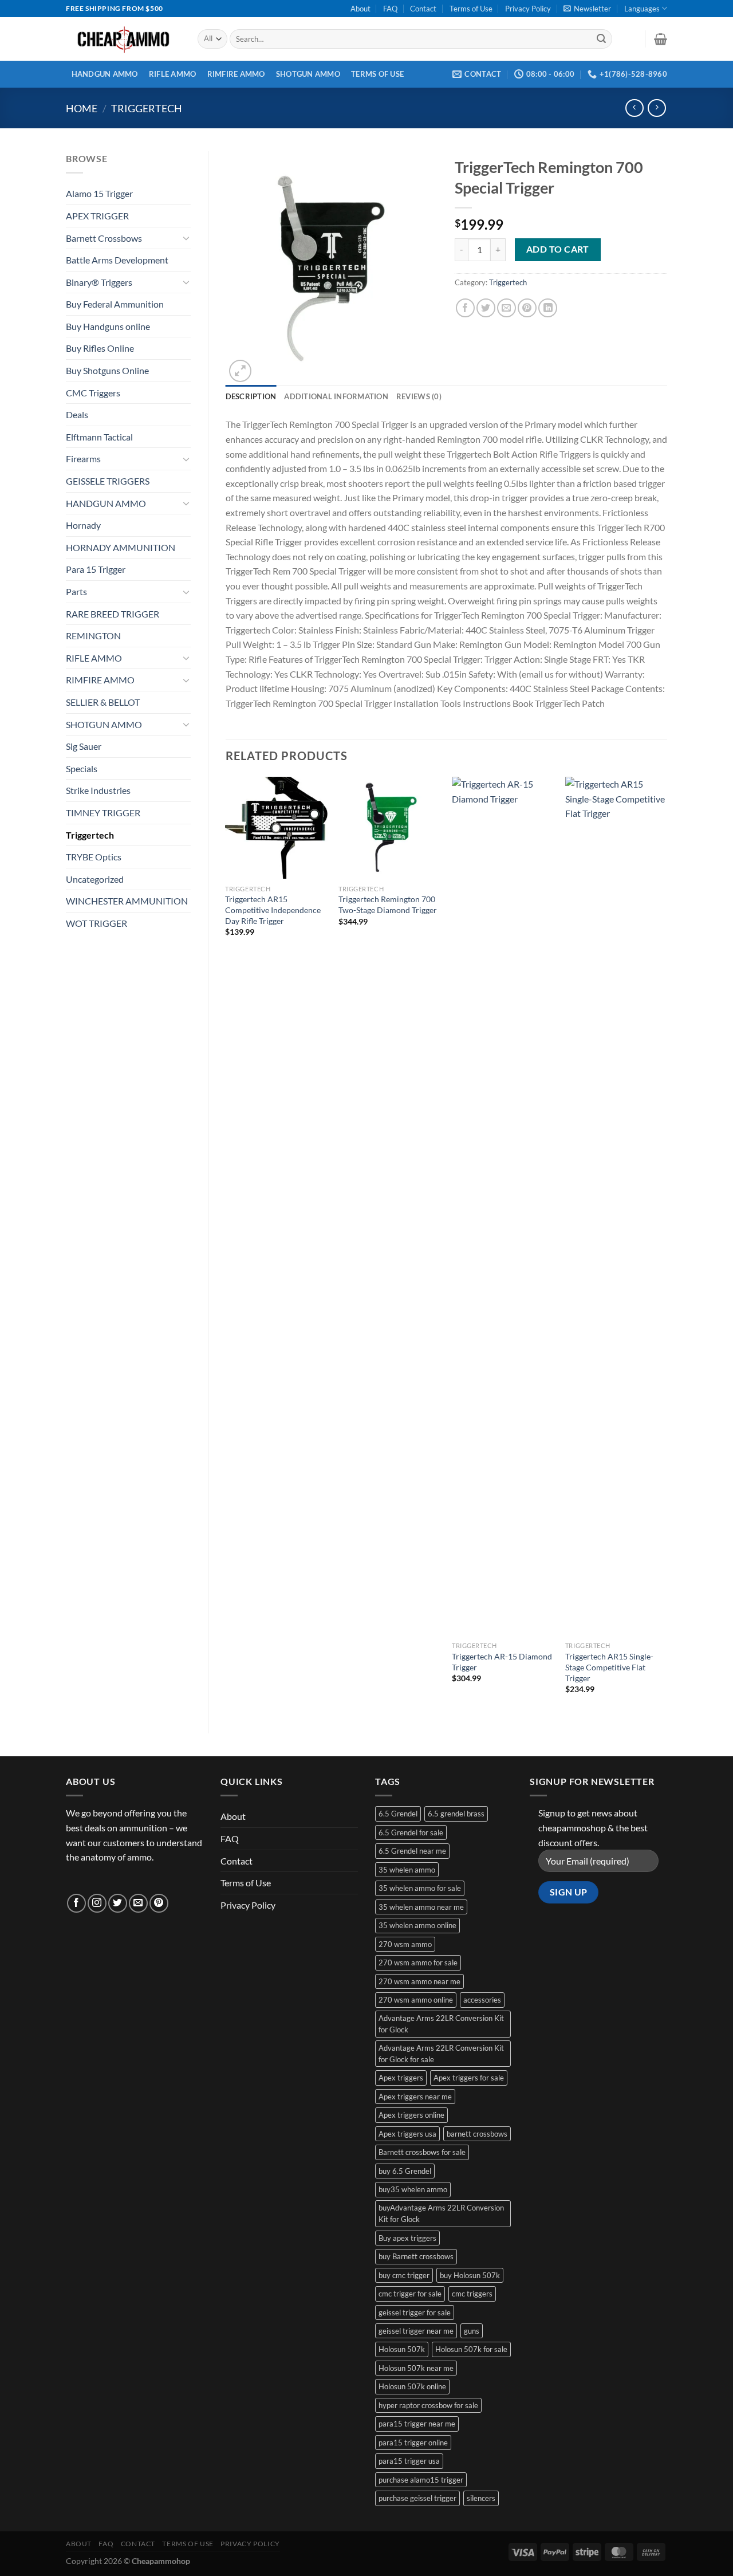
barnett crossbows (477, 2134)
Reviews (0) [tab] (419, 396)
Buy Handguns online (108, 326)
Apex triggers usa (407, 2134)
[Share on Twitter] (486, 308)
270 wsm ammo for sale (418, 1963)
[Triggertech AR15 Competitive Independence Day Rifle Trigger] (276, 828)
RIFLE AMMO (173, 74)
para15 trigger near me (417, 2424)
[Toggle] (186, 238)
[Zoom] (240, 371)
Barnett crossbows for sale (422, 2152)
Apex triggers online (411, 2115)
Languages (642, 9)
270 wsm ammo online (416, 2000)
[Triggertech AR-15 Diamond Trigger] (503, 1206)
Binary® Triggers (99, 282)
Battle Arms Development (117, 260)
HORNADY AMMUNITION (121, 547)
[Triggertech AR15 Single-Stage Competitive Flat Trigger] (616, 1206)
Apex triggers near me (415, 2097)
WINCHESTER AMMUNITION (127, 901)
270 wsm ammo (405, 1944)
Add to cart (558, 249)
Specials (82, 768)
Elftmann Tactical (99, 437)
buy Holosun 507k (470, 2275)
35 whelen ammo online (417, 1925)
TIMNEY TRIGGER (103, 813)
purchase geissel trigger (417, 2498)
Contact (423, 9)
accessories (482, 2000)
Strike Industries (98, 790)
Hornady (83, 525)
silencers (481, 2498)
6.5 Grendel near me (412, 1851)
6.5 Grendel (398, 1814)
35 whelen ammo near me (421, 1907)
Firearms (83, 459)
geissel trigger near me (416, 2331)
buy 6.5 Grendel (405, 2171)
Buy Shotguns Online (107, 370)
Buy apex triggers (407, 2238)
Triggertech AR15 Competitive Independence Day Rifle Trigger (273, 910)
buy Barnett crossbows (416, 2256)
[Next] (667, 1245)
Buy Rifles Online (100, 348)
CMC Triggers (93, 393)
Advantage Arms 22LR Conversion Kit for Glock (441, 2024)
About (360, 9)
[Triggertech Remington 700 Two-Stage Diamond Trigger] (389, 828)
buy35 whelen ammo (413, 2189)
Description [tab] (251, 396)
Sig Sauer (84, 746)
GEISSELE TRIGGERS (108, 481)
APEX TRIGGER (97, 216)
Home (82, 108)
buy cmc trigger (404, 2275)
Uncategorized (95, 879)
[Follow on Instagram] (97, 1903)
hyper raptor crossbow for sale (428, 2405)
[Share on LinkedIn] (548, 308)
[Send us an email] (138, 1903)
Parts (76, 591)
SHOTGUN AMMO (308, 74)
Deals (77, 414)
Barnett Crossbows (104, 238)
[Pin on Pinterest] (527, 308)
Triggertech (147, 108)
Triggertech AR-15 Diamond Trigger (502, 1662)
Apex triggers (401, 2078)
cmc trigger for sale (410, 2294)
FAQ (390, 9)
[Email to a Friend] (507, 308)
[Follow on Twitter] (118, 1903)
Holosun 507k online (412, 2386)
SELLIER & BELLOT (103, 702)
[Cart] (661, 39)
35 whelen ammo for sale (420, 1888)
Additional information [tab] (336, 396)
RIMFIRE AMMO (236, 74)
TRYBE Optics (94, 857)
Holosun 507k (402, 2349)
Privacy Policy (528, 9)
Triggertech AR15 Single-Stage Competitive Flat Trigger (609, 1667)
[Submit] (601, 39)
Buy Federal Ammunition (115, 304)
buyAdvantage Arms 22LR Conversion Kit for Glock (441, 2213)
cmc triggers (472, 2294)
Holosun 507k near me (416, 2368)
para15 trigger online (413, 2443)
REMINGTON (93, 636)
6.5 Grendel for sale (411, 1832)
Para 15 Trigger (96, 569)
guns (472, 2331)
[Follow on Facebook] (76, 1903)
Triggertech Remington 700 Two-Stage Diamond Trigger (388, 904)
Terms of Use (471, 9)
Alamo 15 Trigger (99, 193)
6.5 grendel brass (456, 1814)
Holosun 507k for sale (471, 2349)
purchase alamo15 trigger (421, 2480)
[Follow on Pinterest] (159, 1903)
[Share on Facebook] (465, 308)
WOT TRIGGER (96, 923)
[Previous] (226, 1245)
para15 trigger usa (409, 2461)
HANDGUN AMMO (105, 74)
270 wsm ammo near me (419, 1981)
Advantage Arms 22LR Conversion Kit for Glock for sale (441, 2054)
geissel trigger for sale (415, 2312)
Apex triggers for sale (469, 2078)
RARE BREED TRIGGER (113, 614)
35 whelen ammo (407, 1870)
